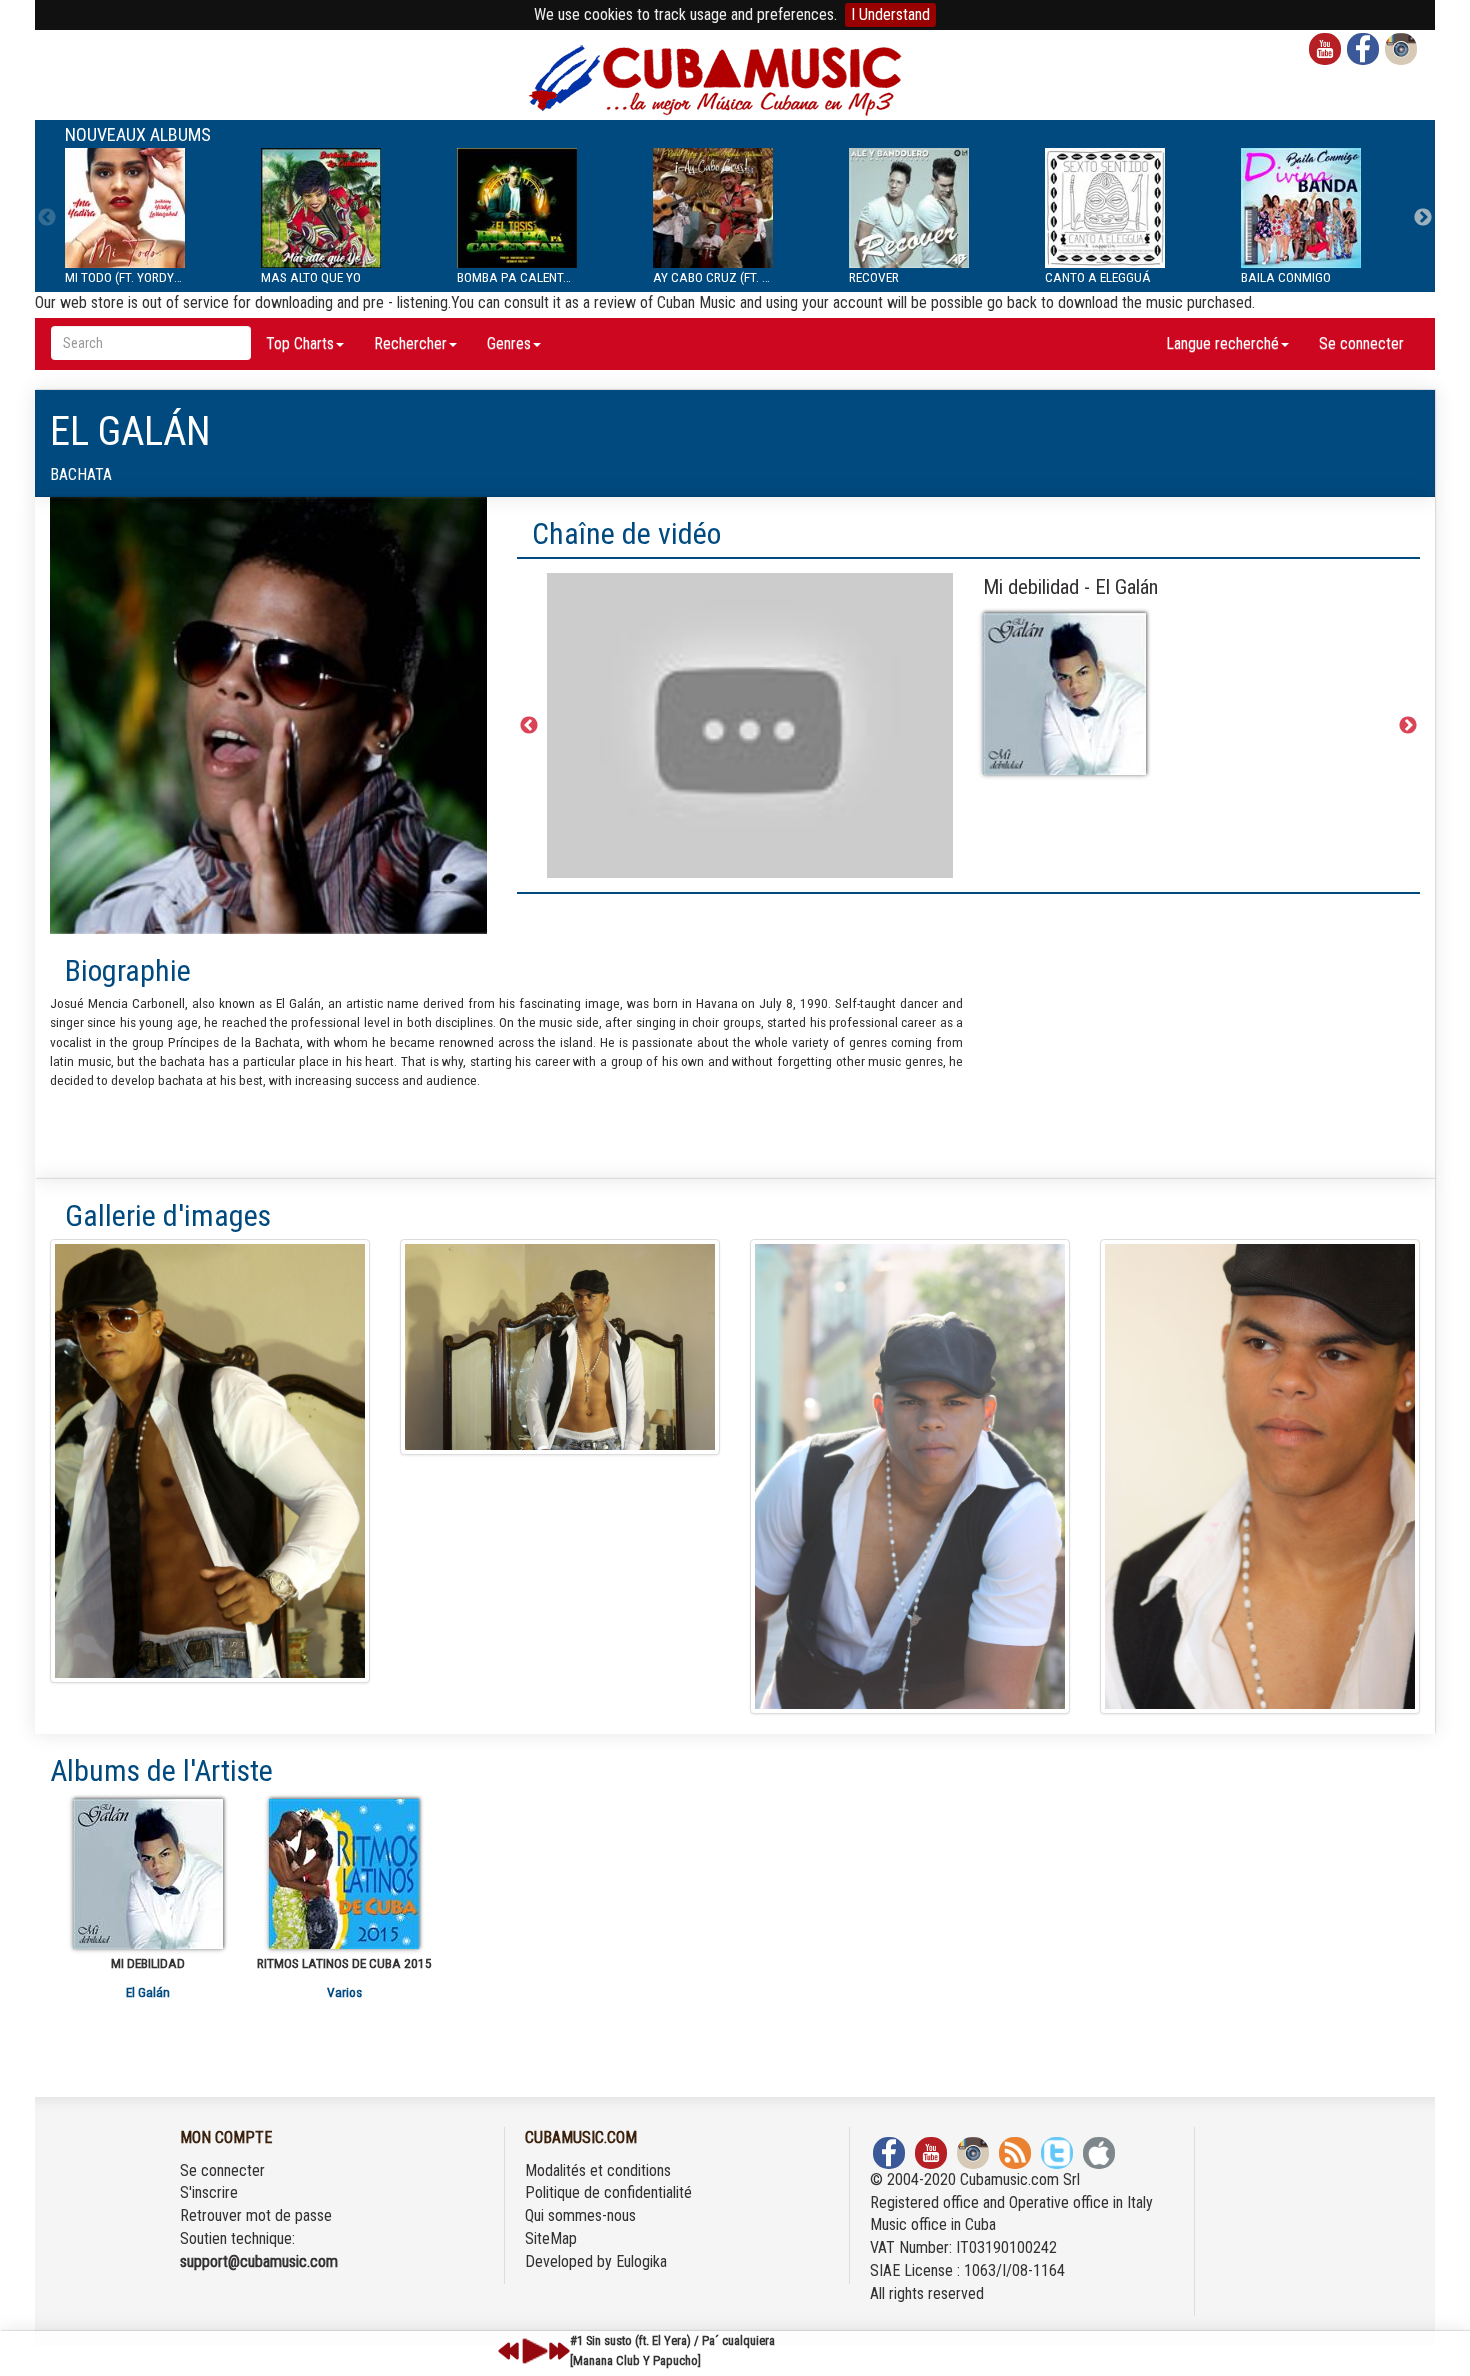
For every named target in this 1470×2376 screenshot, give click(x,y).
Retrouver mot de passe (256, 2215)
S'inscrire (209, 2192)
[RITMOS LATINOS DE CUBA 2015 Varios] (344, 1874)
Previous (47, 218)
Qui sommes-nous (580, 2215)
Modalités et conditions (598, 2170)
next (559, 2351)
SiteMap (551, 2238)
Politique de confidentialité (608, 2192)
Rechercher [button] (410, 343)
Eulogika (641, 2261)
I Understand (890, 14)
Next (1423, 218)
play (532, 2351)
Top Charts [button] (300, 343)
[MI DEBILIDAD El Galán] (148, 1874)
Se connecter (1361, 343)
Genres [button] (509, 343)
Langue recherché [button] (1222, 343)
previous (509, 2351)
